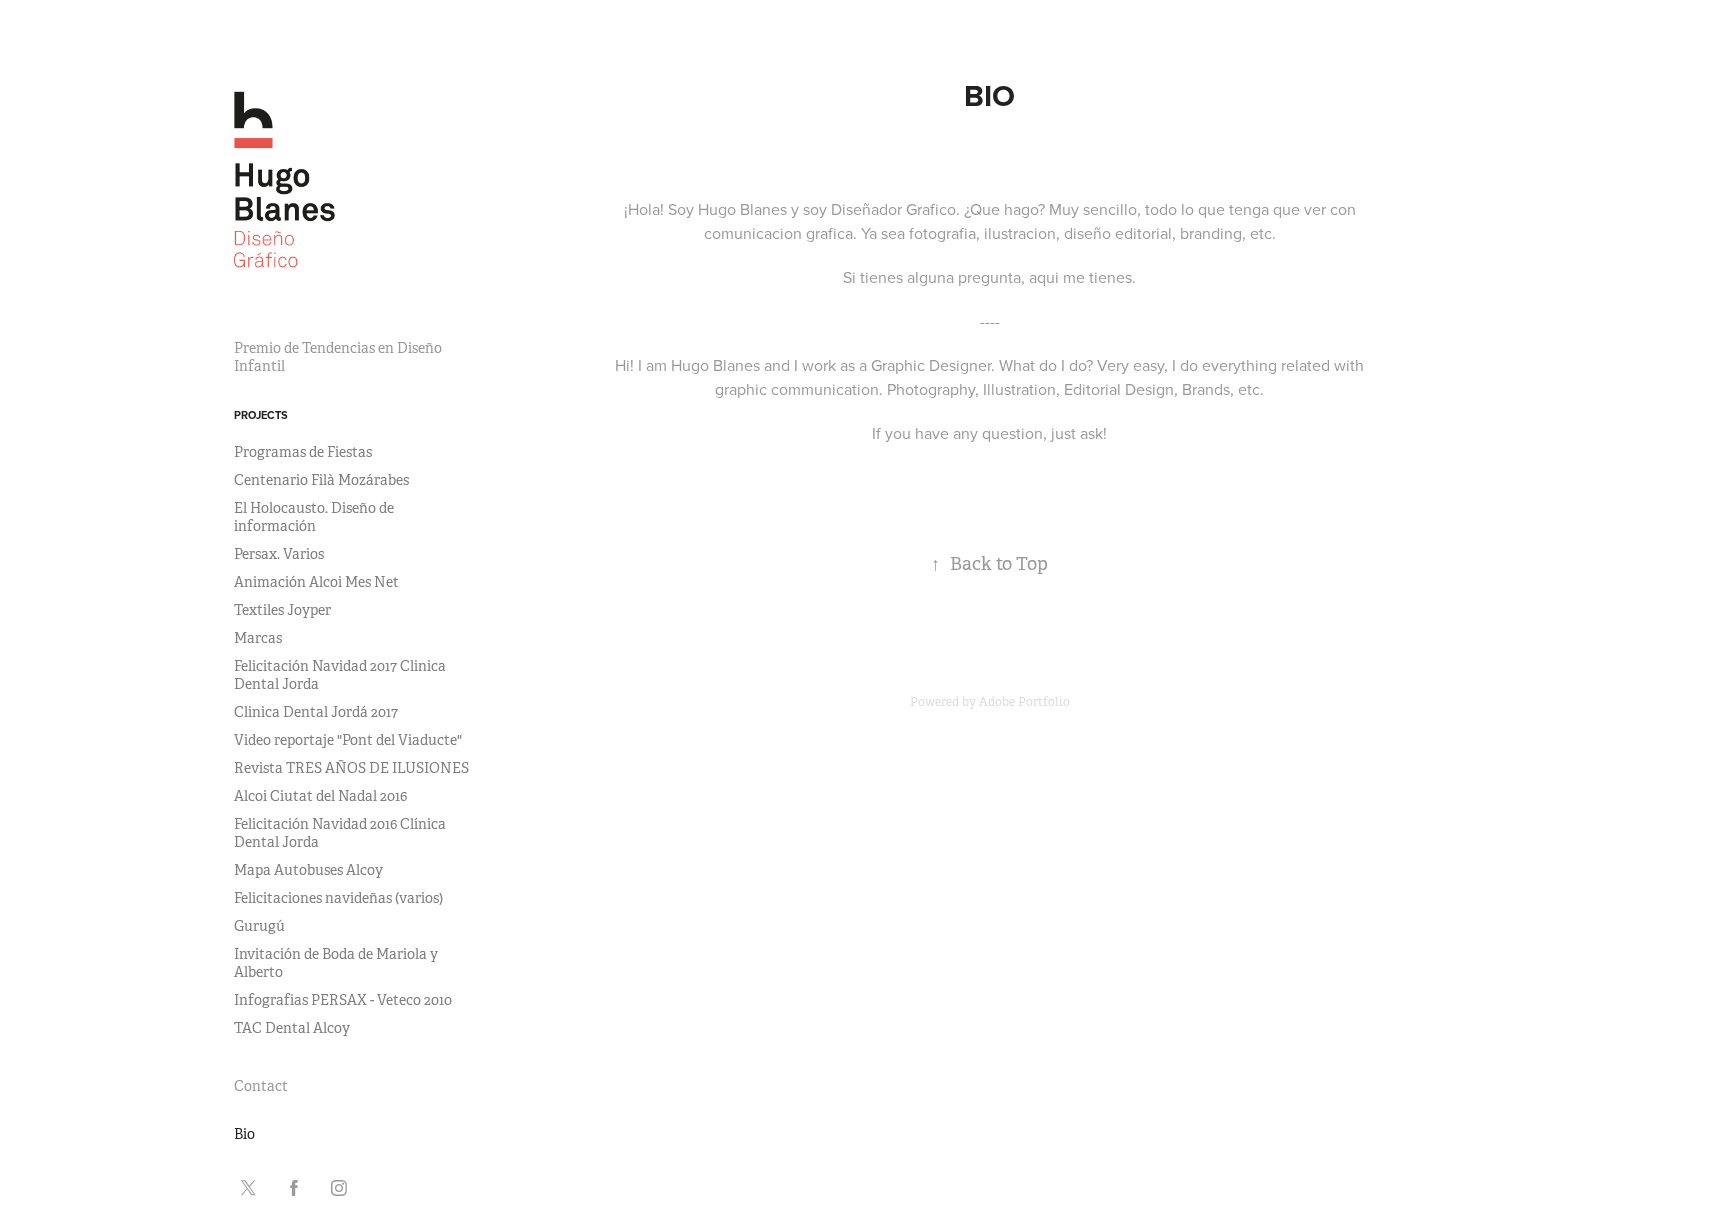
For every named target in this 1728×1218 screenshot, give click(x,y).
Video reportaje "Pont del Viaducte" (348, 740)
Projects (261, 415)
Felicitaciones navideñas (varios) (338, 898)
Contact (261, 1086)
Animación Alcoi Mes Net (316, 582)
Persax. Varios (279, 554)
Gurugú (259, 926)
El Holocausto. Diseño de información (314, 517)
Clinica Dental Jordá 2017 (316, 712)
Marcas (258, 638)
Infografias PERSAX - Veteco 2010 (343, 1000)
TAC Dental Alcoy (292, 1028)
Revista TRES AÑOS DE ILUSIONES (351, 768)
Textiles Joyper (282, 610)
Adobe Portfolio (1024, 702)
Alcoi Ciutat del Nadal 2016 (320, 796)
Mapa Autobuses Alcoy (308, 870)
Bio (244, 1134)
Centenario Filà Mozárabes (321, 480)
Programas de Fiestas (303, 452)
